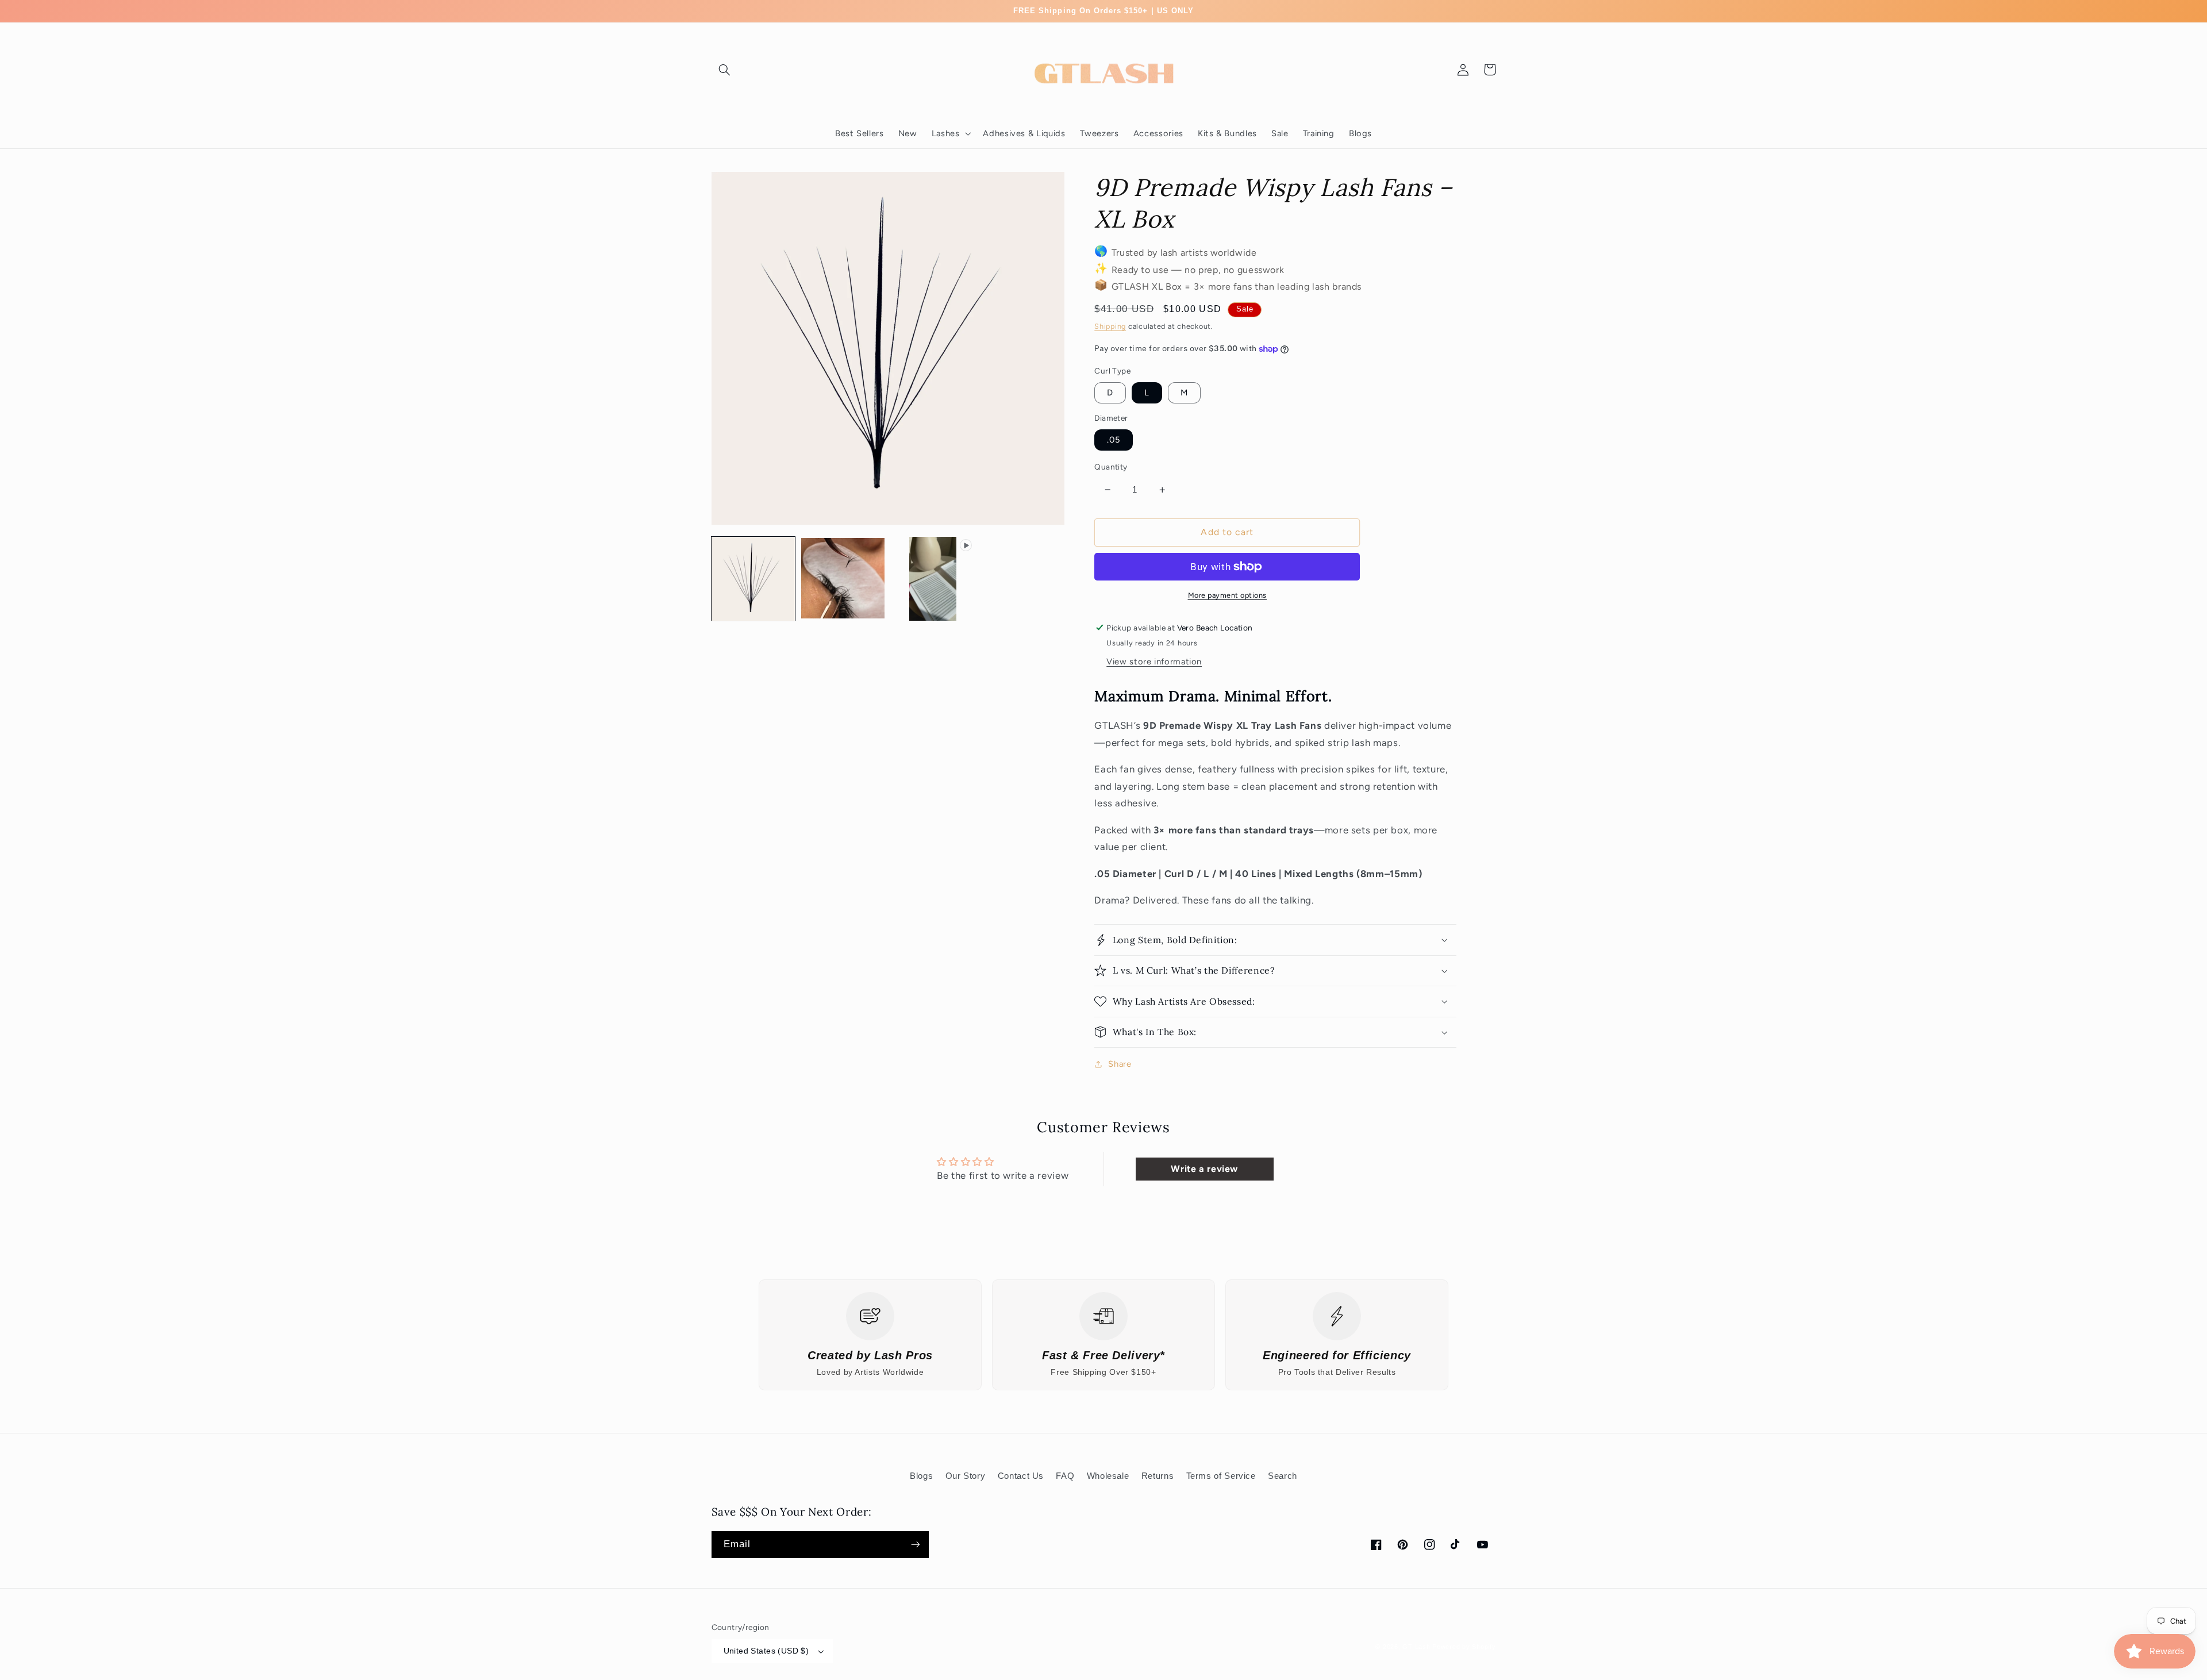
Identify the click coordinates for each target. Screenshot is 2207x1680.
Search (1283, 1476)
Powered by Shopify (1464, 1647)
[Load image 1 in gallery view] (753, 579)
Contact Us (1021, 1476)
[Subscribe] (915, 1545)
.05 (1114, 440)
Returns (1158, 1476)
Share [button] (1120, 1064)
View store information (1154, 662)
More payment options (1228, 595)
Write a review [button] (1204, 1169)
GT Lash (1417, 1647)
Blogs (921, 1476)
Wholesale (1108, 1476)
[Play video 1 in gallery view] (933, 579)
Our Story (966, 1476)
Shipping (1110, 326)
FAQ (1065, 1476)
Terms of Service (1221, 1476)
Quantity (1111, 467)
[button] (725, 70)
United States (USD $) (766, 1651)
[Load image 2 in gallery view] (843, 579)
